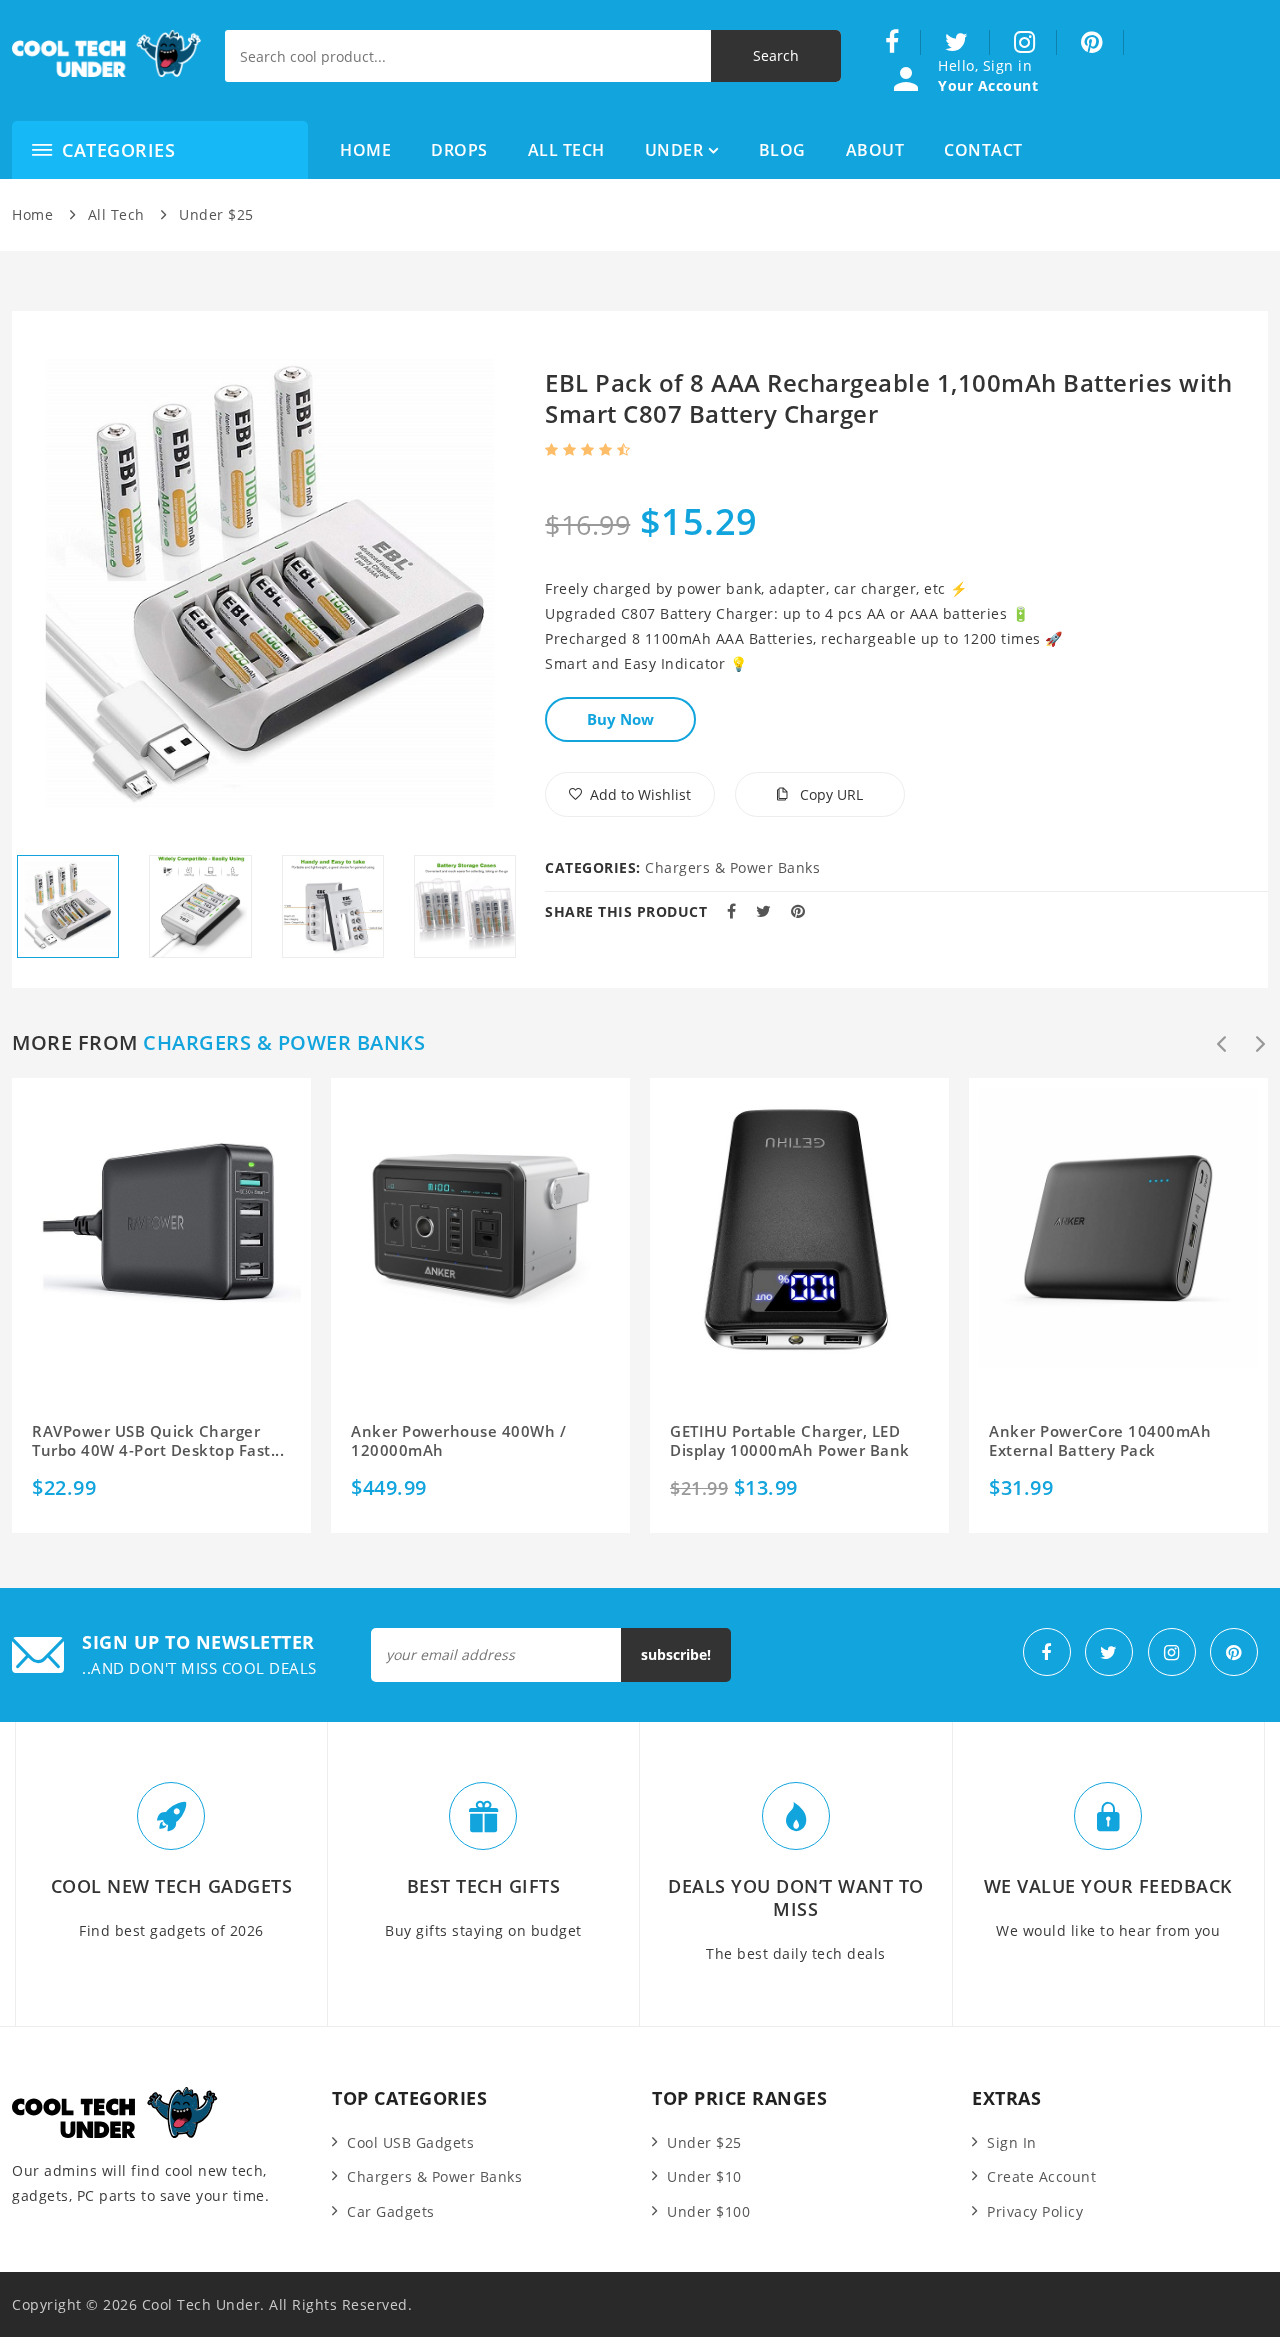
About (875, 150)
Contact (983, 150)
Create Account (1041, 2176)
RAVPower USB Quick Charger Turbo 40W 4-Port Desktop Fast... (158, 1441)
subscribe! (676, 1654)
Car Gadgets (391, 2211)
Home (365, 150)
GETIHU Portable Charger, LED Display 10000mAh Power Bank (790, 1441)
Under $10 (704, 2176)
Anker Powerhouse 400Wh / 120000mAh (458, 1441)
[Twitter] (957, 42)
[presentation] (1221, 1044)
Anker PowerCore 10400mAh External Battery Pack (1100, 1441)
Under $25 (216, 214)
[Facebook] (892, 42)
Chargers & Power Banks (732, 867)
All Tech (566, 150)
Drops (459, 150)
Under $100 (708, 2211)
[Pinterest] (1092, 42)
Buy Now (620, 719)
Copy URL (829, 794)
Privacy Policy (1035, 2211)
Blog (782, 150)
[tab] (68, 906)
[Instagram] (1025, 42)
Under (674, 150)
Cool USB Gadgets (410, 2142)
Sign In (1012, 2142)
